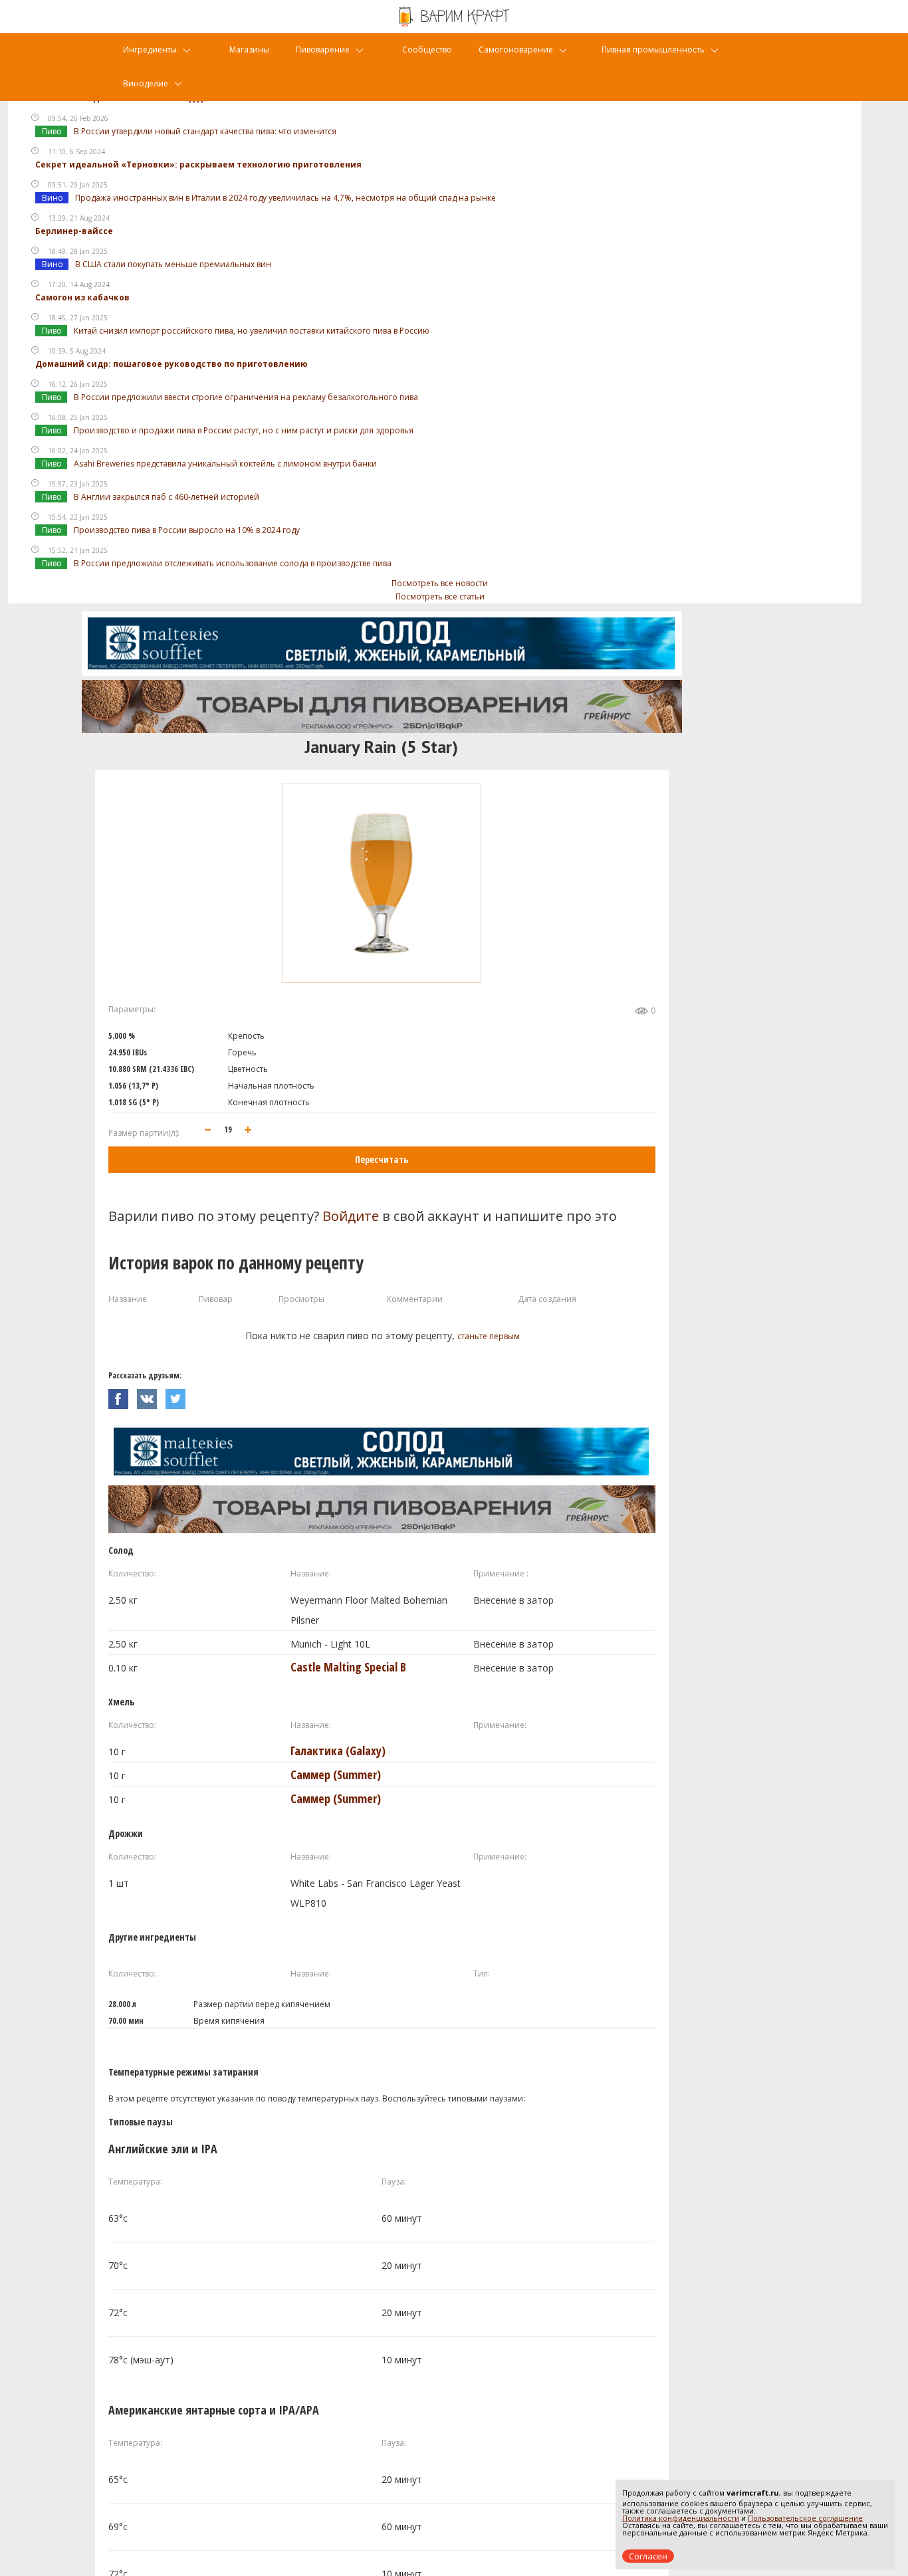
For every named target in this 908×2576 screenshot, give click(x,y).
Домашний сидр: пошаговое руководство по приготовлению (171, 364)
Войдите (351, 1216)
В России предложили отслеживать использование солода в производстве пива (233, 563)
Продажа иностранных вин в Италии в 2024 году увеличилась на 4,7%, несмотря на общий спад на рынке (285, 198)
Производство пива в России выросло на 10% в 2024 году (187, 530)
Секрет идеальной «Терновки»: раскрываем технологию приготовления (198, 164)
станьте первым (489, 1336)
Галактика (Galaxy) (338, 1751)
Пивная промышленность (653, 50)
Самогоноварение (516, 50)
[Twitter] (179, 1395)
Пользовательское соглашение (805, 2518)
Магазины (249, 50)
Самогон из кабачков (82, 297)
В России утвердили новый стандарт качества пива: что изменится (205, 131)
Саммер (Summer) (336, 1774)
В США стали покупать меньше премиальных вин (173, 264)
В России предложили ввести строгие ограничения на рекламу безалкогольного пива (246, 397)
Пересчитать (382, 1159)
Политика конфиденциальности (681, 2518)
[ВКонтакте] (151, 1395)
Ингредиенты (150, 50)
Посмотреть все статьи (440, 596)
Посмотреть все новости (440, 583)
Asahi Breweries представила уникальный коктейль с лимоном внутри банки (225, 464)
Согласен (648, 2556)
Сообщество (427, 50)
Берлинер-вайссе (74, 231)
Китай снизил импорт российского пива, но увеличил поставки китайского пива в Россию (252, 331)
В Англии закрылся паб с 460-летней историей (167, 497)
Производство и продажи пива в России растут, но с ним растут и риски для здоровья (244, 430)
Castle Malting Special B (348, 1667)
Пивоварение (323, 50)
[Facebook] (123, 1395)
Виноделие (146, 83)
